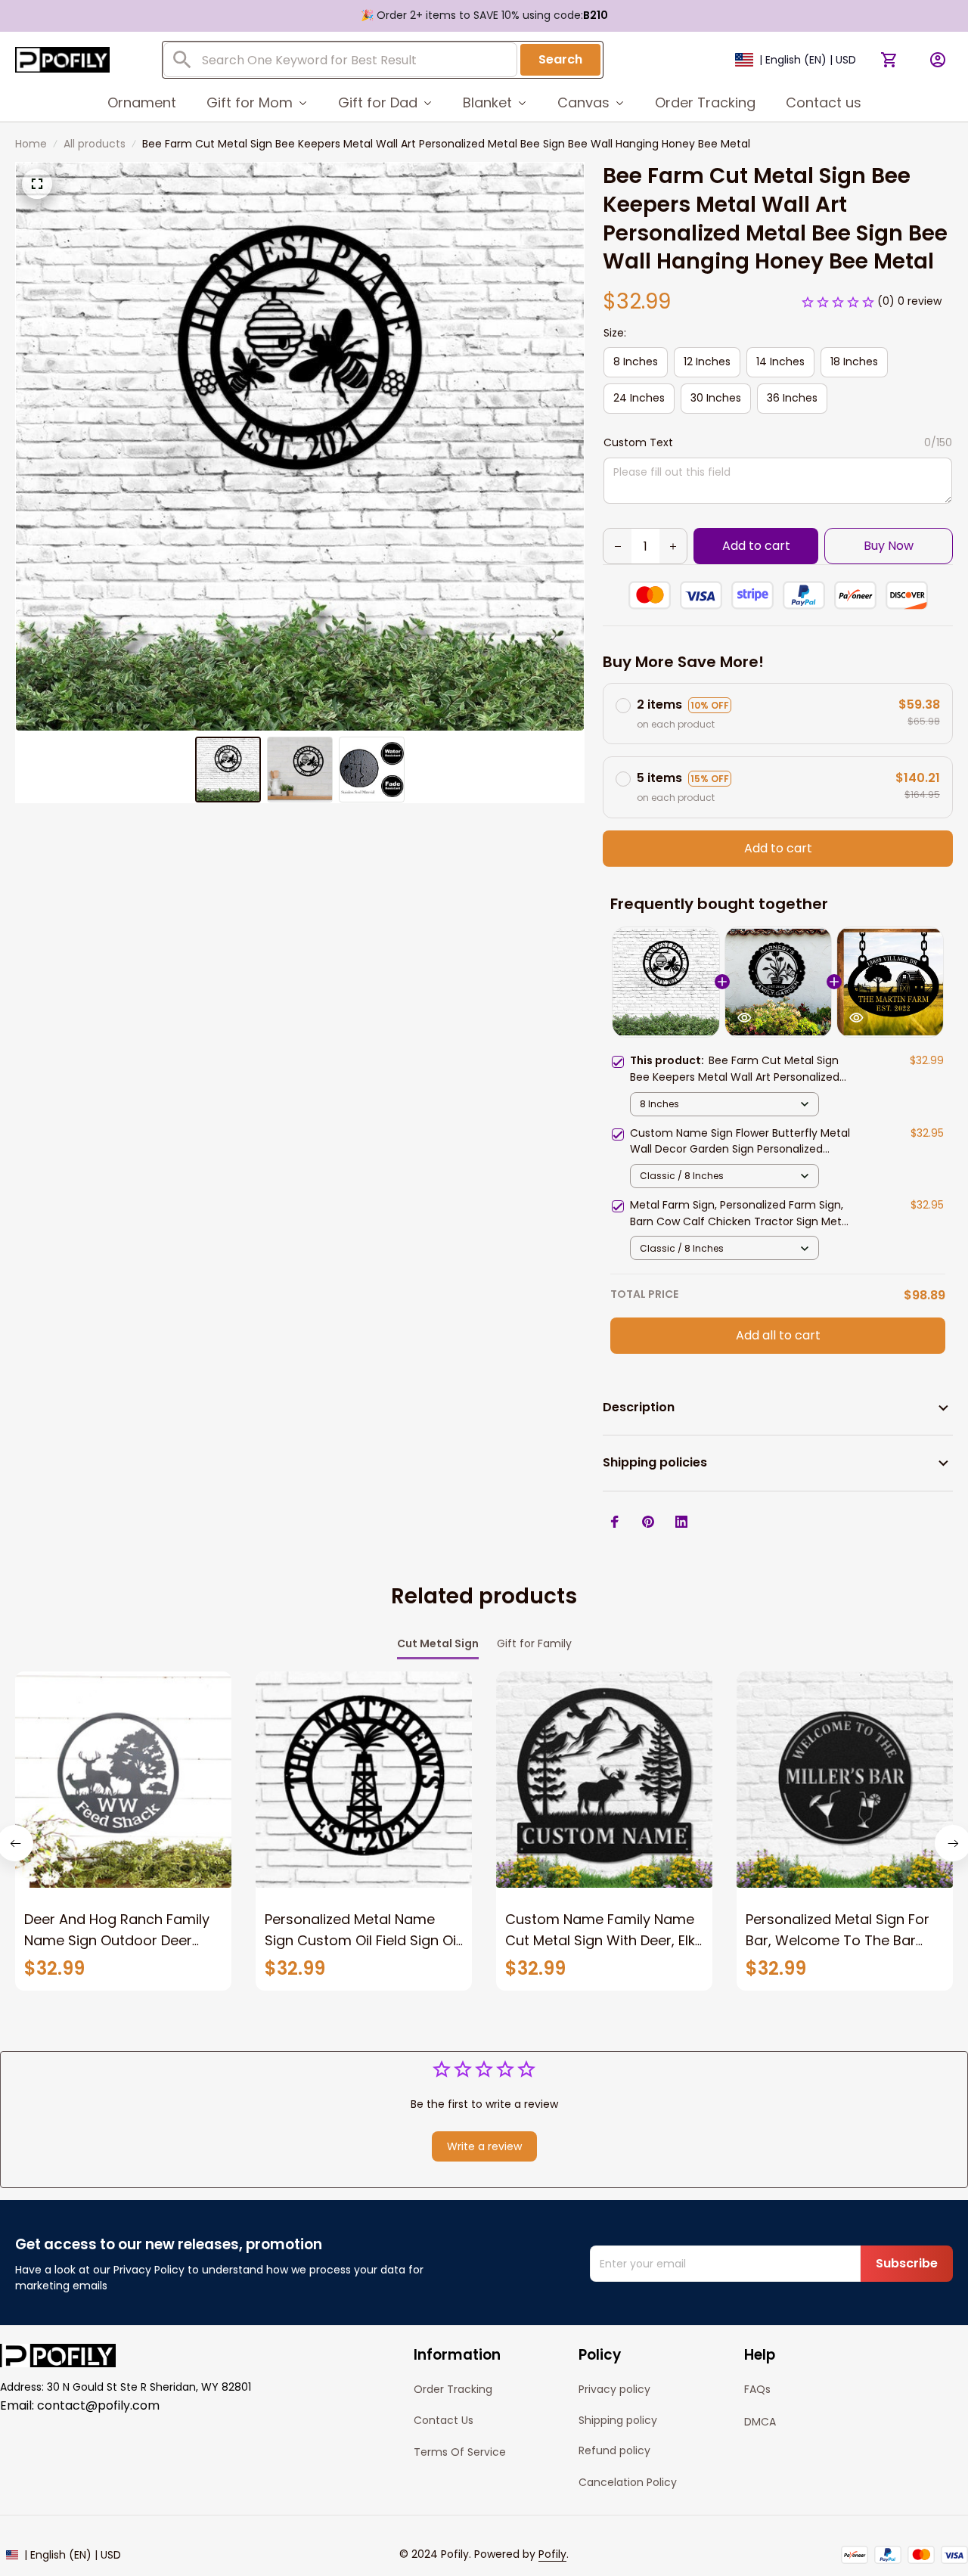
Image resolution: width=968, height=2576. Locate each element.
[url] (552, 2555)
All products (95, 144)
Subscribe (907, 2263)
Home (31, 144)
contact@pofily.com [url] (98, 2405)
